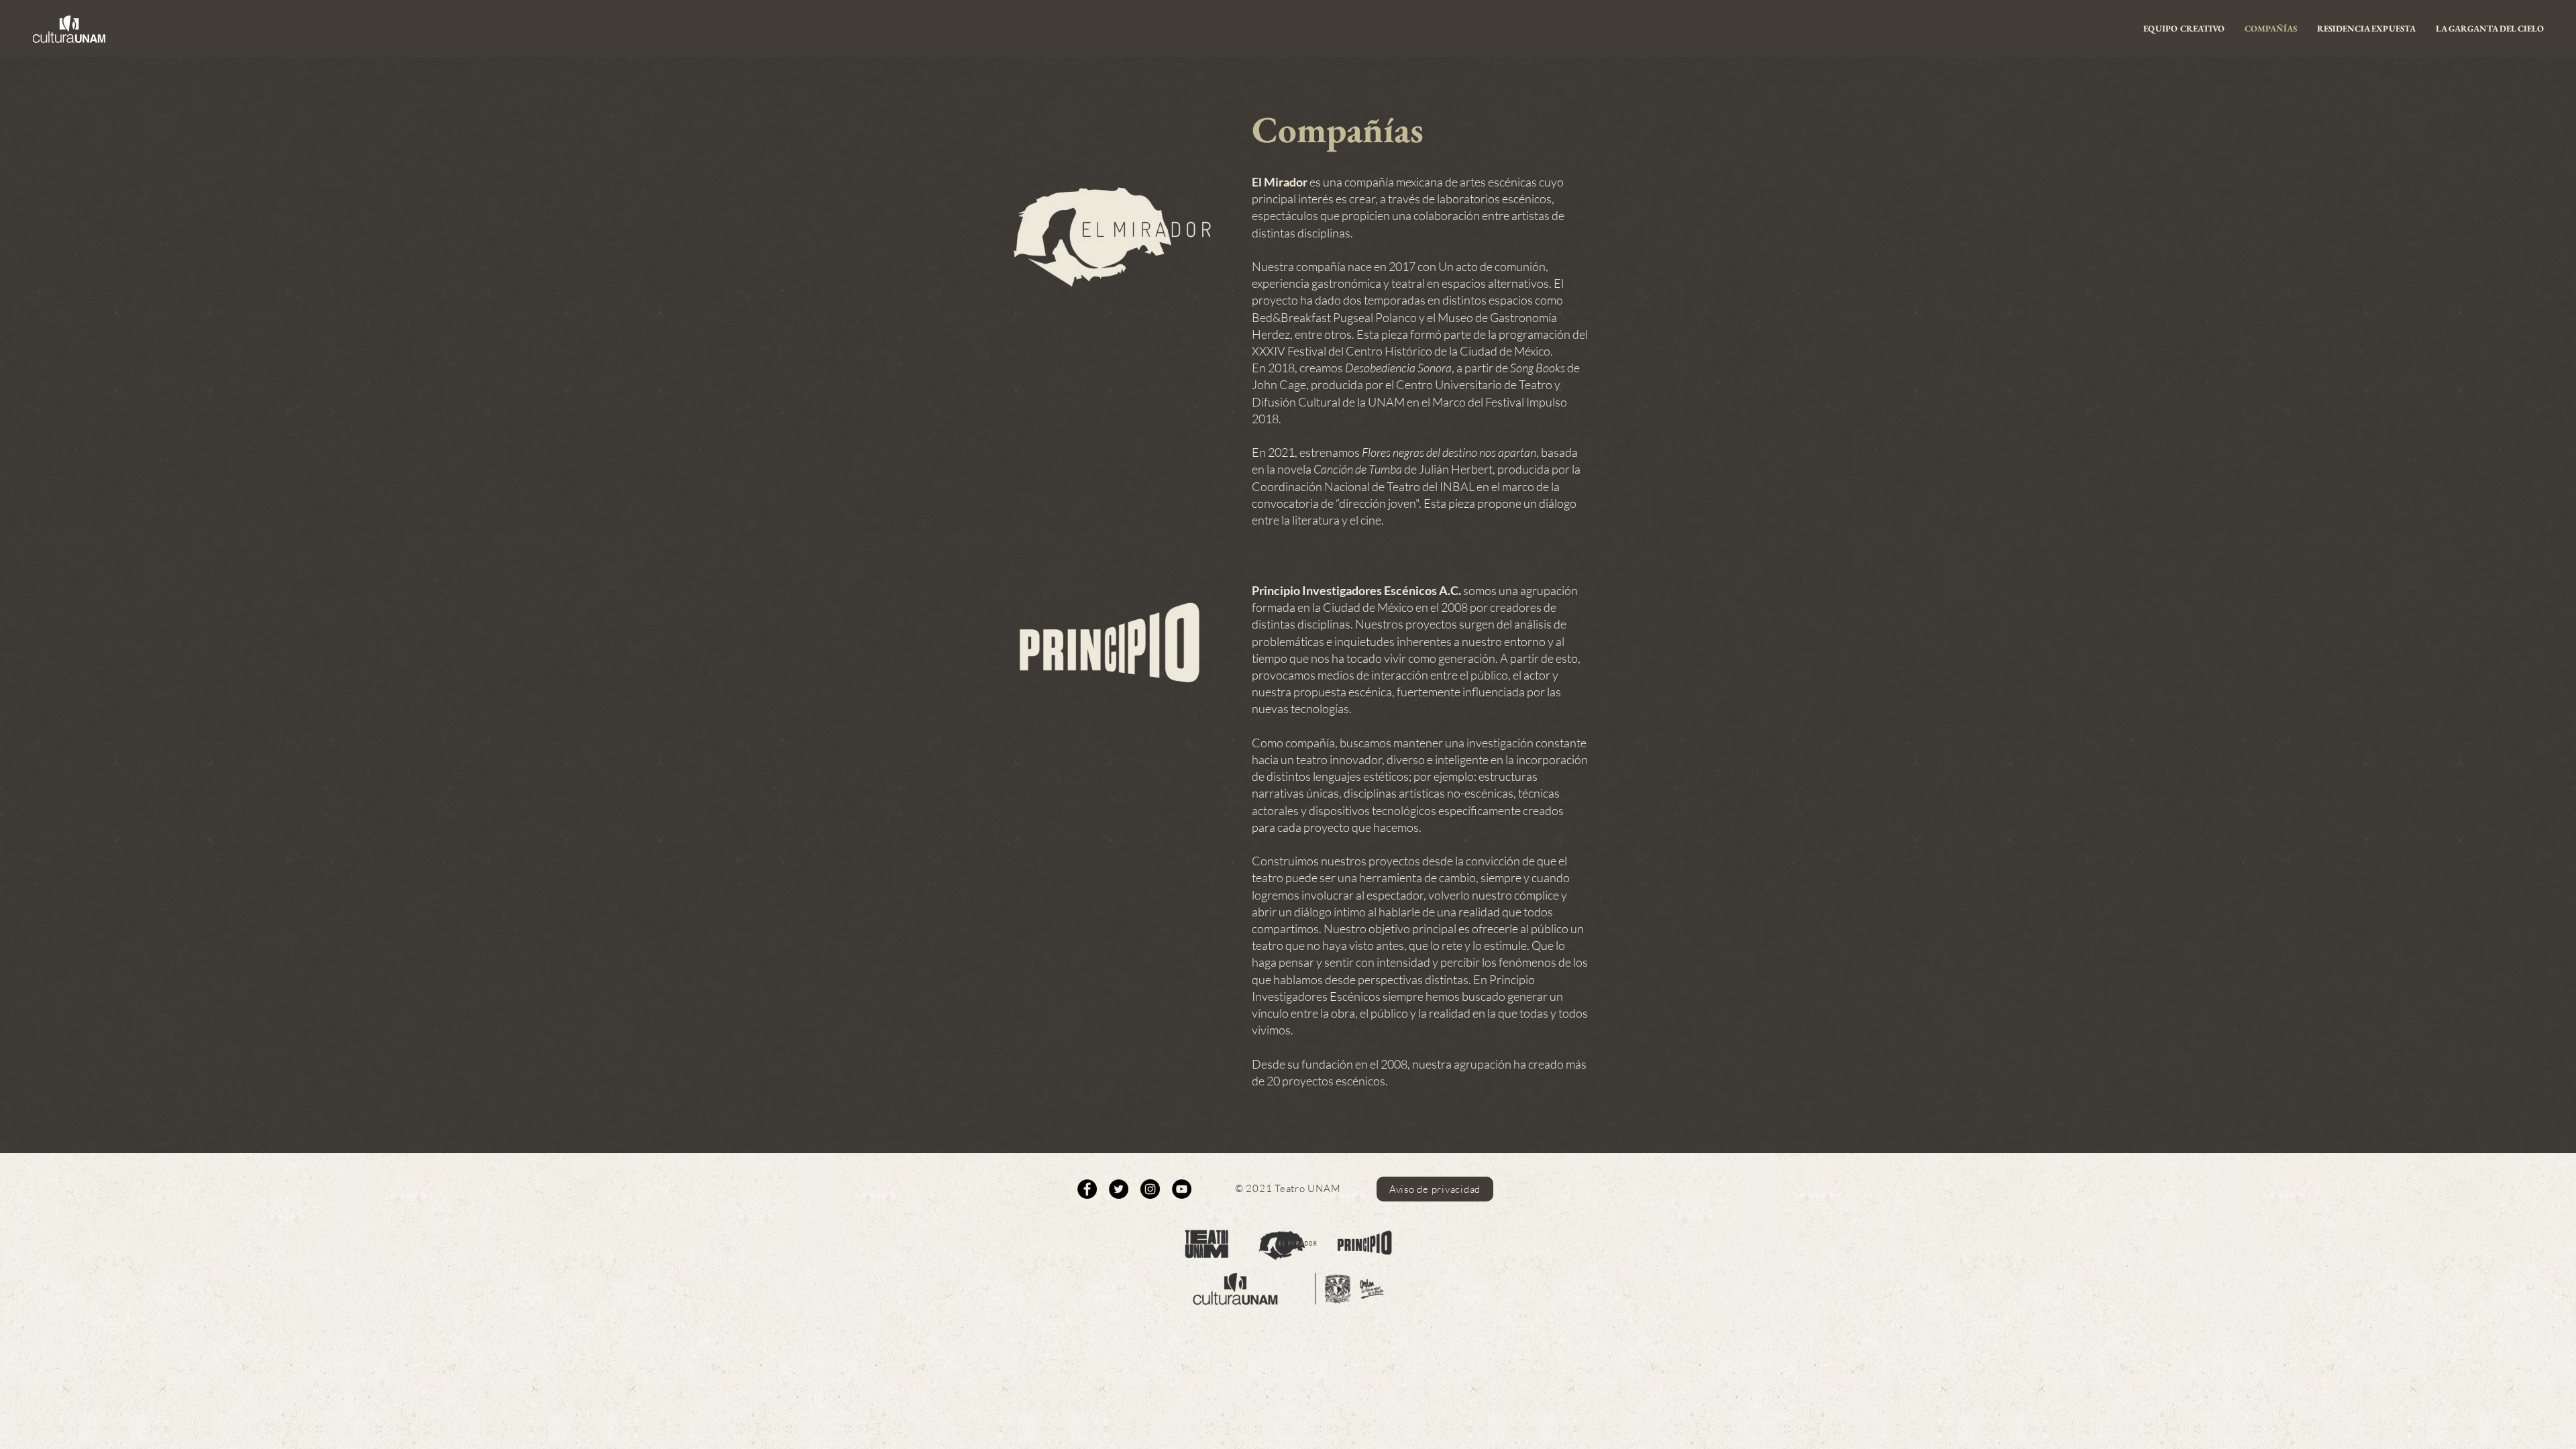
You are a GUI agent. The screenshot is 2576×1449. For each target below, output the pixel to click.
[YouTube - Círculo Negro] (1182, 1189)
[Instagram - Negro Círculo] (1150, 1189)
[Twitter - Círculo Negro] (1119, 1189)
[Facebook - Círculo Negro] (1087, 1189)
